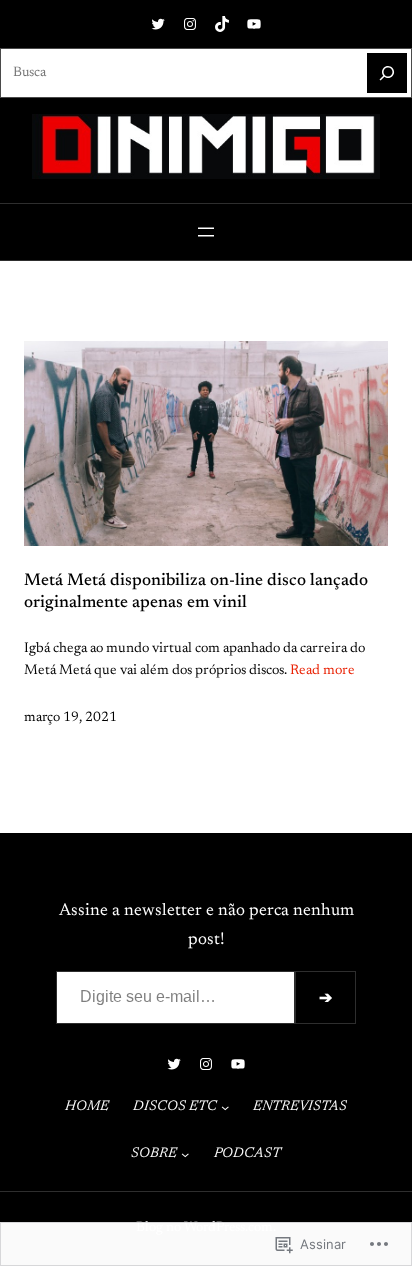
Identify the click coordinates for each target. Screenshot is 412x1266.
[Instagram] (190, 24)
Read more (322, 671)
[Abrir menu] (206, 232)
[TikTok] (222, 24)
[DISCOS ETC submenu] (225, 1107)
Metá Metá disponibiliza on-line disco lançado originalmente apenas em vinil (196, 592)
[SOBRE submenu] (185, 1154)
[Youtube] (254, 24)
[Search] (387, 73)
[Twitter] (158, 24)
